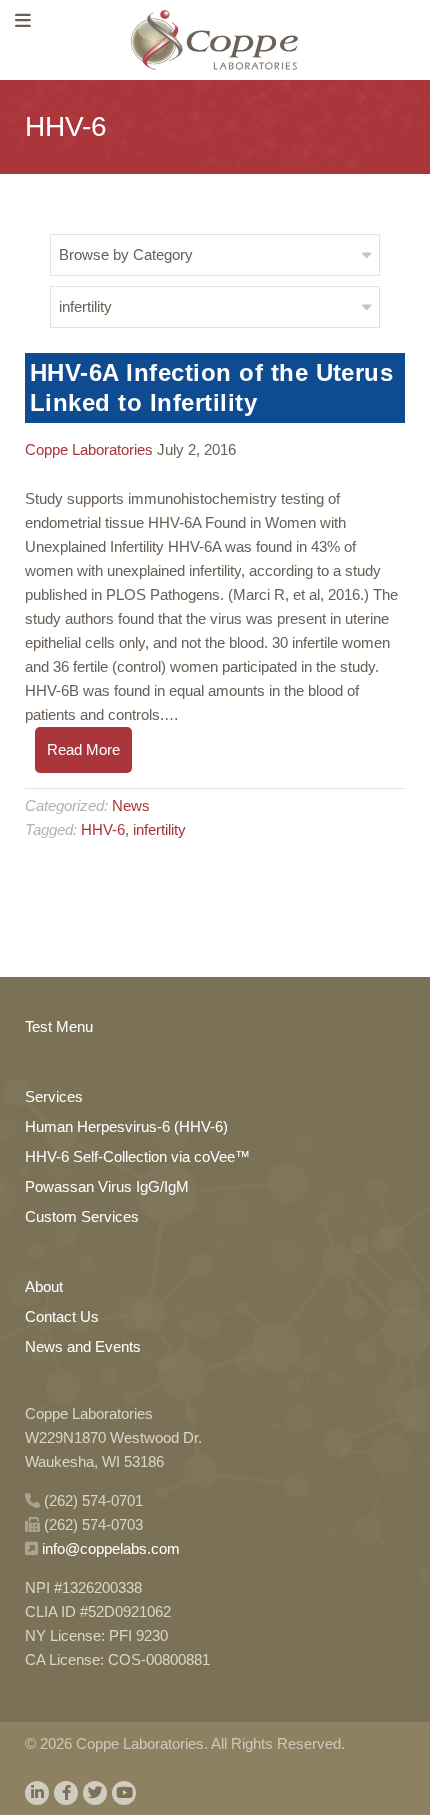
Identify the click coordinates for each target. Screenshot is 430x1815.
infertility (159, 829)
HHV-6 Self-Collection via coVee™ (137, 1156)
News (131, 805)
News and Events (83, 1346)
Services (54, 1096)
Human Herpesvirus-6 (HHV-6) (126, 1126)
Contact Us (62, 1316)
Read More (83, 749)
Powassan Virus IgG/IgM (107, 1186)
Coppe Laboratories (89, 449)
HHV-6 (103, 829)
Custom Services (82, 1216)
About (44, 1286)
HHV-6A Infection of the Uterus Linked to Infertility (211, 387)
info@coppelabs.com (111, 1548)
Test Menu (59, 1026)
